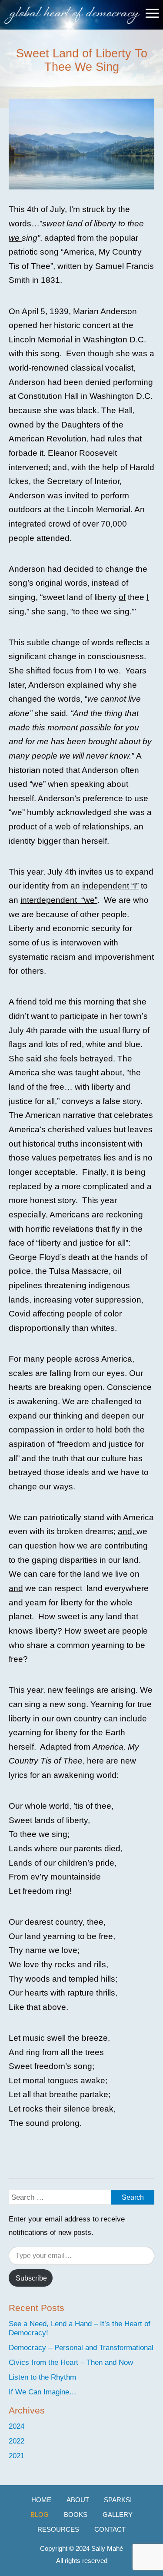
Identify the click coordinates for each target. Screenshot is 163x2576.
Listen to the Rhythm (42, 2377)
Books (76, 2515)
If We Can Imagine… (43, 2392)
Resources (58, 2529)
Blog (40, 2515)
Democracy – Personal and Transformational (81, 2347)
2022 (17, 2441)
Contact (110, 2529)
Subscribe (31, 2278)
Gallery (118, 2515)
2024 (17, 2426)
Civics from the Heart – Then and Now (71, 2362)
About (78, 2500)
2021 (17, 2456)
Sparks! (118, 2500)
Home (41, 2500)
